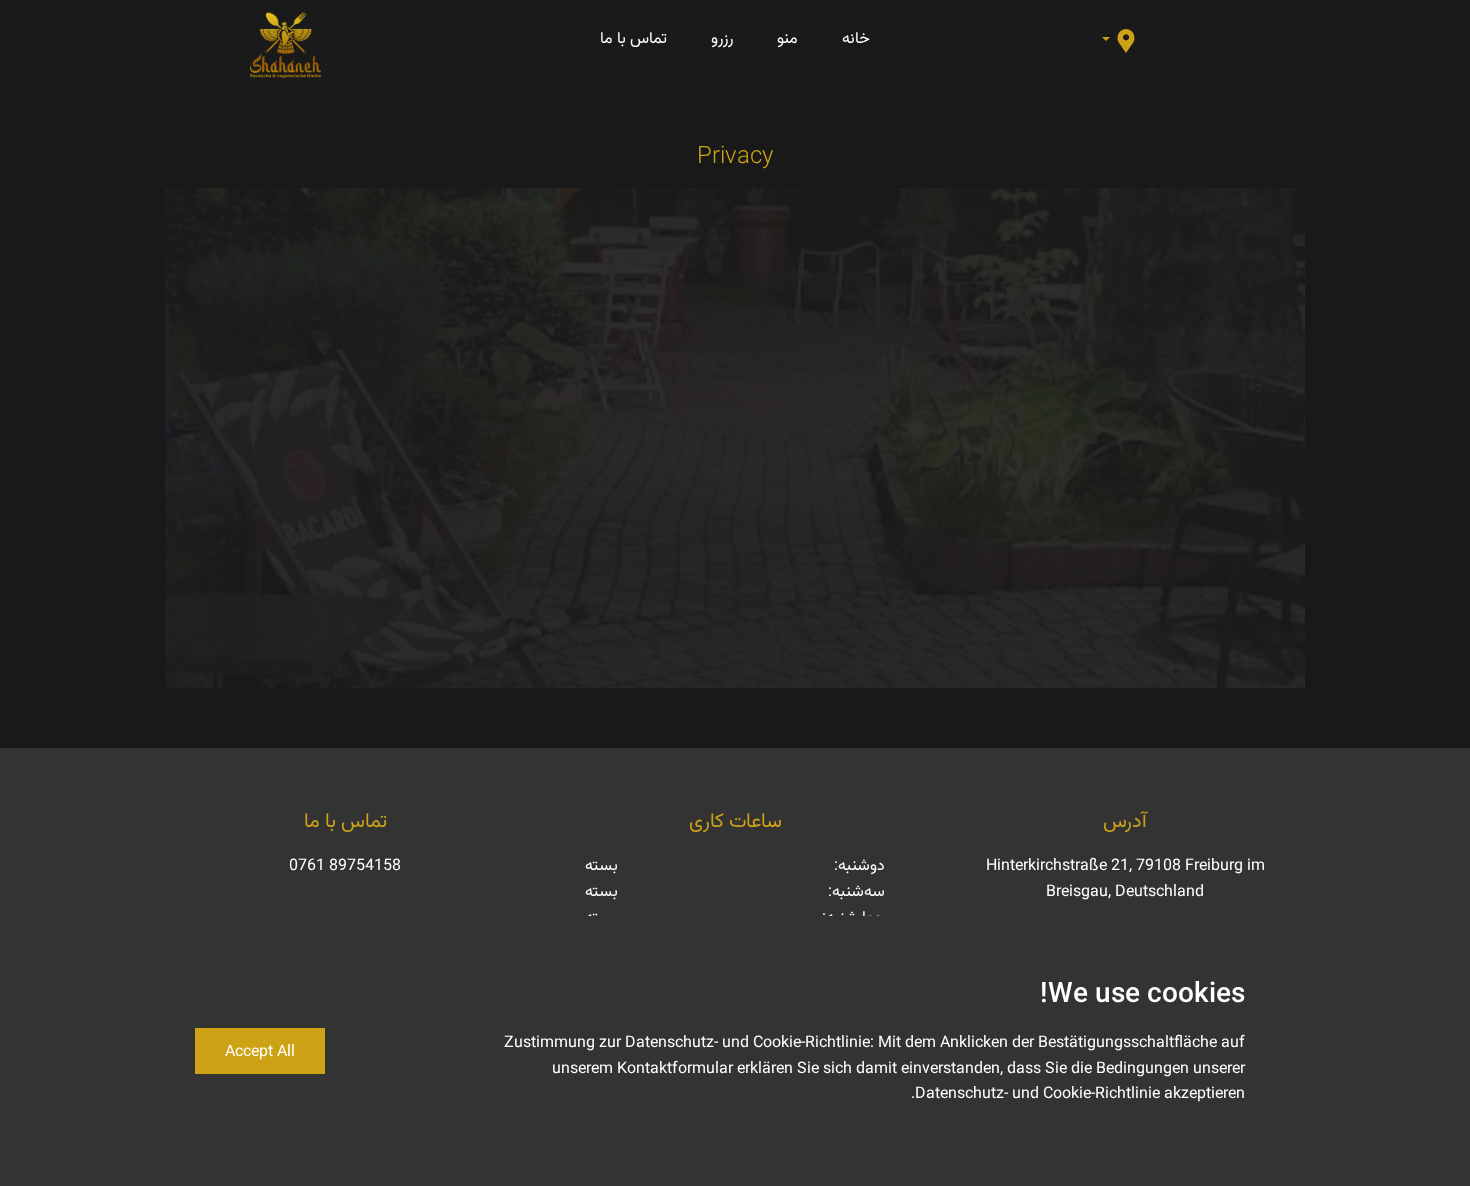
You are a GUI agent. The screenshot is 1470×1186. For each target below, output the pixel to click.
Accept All (260, 1050)
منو (787, 37)
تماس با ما (633, 37)
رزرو (722, 37)
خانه (856, 37)
